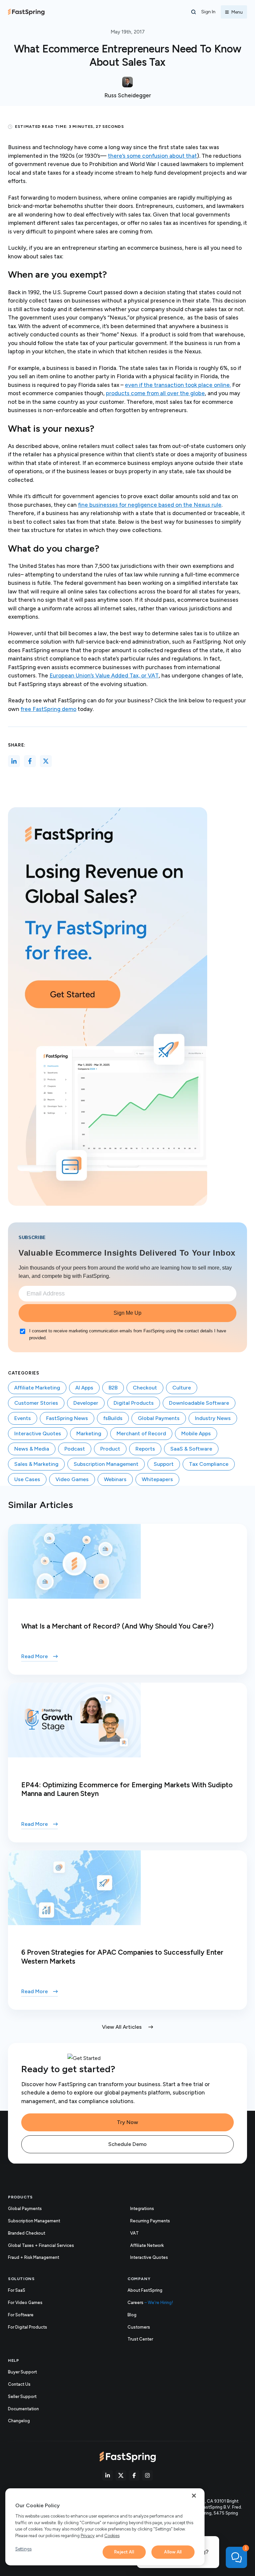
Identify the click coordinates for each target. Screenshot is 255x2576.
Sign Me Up (127, 1313)
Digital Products (134, 1403)
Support (164, 1464)
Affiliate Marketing (37, 1388)
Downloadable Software (199, 1403)
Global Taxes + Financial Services (41, 2245)
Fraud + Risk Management (34, 2257)
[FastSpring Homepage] (128, 2457)
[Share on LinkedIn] (14, 761)
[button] (194, 12)
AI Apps (84, 1388)
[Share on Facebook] (30, 761)
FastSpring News (67, 1418)
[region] (105, 2527)
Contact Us (19, 2384)
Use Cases (27, 1479)
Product (110, 1449)
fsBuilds (113, 1418)
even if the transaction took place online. (178, 385)
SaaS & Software (191, 1449)
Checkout (145, 1388)
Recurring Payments (150, 2221)
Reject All (124, 2552)
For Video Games (25, 2303)
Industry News (213, 1418)
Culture (182, 1388)
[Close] (194, 2496)
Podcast (75, 1449)
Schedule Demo (127, 2144)
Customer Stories (36, 1403)
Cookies (112, 2536)
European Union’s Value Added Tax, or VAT (104, 675)
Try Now (127, 2122)
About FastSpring (145, 2290)
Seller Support (29, 2397)
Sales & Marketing (36, 1464)
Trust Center (147, 2340)
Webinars (115, 1479)
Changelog (26, 2421)
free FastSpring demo (48, 709)
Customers (139, 2327)
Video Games (72, 1479)
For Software (21, 2315)
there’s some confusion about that (152, 156)
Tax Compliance (209, 1464)
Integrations (142, 2209)
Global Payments (159, 1418)
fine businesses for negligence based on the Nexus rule (150, 505)
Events (23, 1418)
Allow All (173, 2552)
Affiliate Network (147, 2245)
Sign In (208, 12)
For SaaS (17, 2290)
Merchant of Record (141, 1433)
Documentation (30, 2409)
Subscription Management (106, 1464)
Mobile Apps (196, 1433)
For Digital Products (28, 2327)
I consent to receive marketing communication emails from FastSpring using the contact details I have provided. (128, 1334)
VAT (134, 2233)
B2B (113, 1388)
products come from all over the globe (155, 393)
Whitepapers (157, 1479)
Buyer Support (22, 2372)
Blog (132, 2315)
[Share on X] (46, 761)
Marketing (89, 1433)
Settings (23, 2549)
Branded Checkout (27, 2233)
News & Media (32, 1449)
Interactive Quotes (38, 1433)
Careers (150, 2303)
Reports (145, 1449)
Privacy (88, 2536)
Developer (86, 1403)
